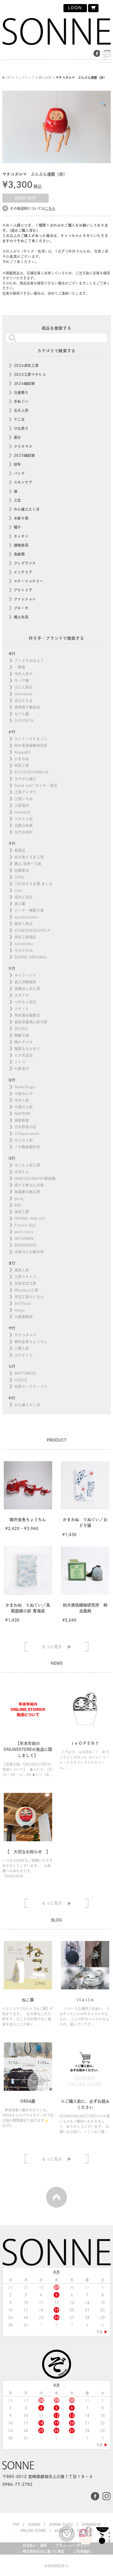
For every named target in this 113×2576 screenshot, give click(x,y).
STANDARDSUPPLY (32, 930)
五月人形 (21, 410)
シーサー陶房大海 (29, 910)
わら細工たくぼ (27, 509)
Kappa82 (23, 752)
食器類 (19, 554)
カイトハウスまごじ (31, 739)
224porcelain (27, 1134)
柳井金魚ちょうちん (31, 1342)
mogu (20, 1310)
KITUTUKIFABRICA (32, 772)
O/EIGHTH (24, 721)
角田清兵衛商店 (27, 1015)
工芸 (18, 500)
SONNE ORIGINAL (31, 957)
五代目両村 (24, 832)
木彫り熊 (21, 518)
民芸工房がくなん (29, 1297)
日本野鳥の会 (25, 1127)
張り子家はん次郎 (29, 1185)
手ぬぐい (21, 401)
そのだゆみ (24, 950)
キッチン (21, 536)
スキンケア (23, 482)
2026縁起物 (24, 383)
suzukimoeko (27, 917)
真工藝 (20, 904)
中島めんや (24, 1094)
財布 (18, 464)
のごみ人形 (24, 1140)
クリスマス (23, 446)
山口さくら (24, 1355)
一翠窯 (20, 667)
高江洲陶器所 (25, 982)
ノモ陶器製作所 (27, 1147)
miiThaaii (23, 1303)
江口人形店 (24, 687)
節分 (18, 437)
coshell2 (23, 812)
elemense (23, 694)
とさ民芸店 (24, 1055)
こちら (50, 208)
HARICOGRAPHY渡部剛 (35, 1178)
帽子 (18, 527)
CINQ (19, 877)
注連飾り (21, 392)
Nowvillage (25, 1087)
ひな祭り (21, 428)
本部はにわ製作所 (29, 1252)
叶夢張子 (22, 1069)
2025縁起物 (24, 455)
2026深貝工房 (26, 365)
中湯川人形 (24, 1107)
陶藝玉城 (22, 1035)
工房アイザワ (25, 792)
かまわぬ (22, 759)
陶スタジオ (24, 1042)
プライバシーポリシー (73, 2545)
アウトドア (23, 590)
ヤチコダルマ (25, 1335)
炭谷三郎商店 (25, 937)
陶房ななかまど (27, 1049)
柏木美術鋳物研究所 (31, 745)
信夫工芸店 (24, 897)
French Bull (25, 1225)
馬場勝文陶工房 (27, 1192)
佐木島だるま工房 (29, 857)
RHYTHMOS (25, 1373)
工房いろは (24, 799)
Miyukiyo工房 (27, 1290)
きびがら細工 (25, 779)
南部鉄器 (22, 1120)
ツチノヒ (22, 1009)
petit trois (24, 1232)
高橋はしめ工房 (27, 989)
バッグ (19, 473)
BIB (18, 1205)
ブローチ (21, 608)
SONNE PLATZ (61, 2524)
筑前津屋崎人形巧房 (31, 1022)
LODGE (21, 1380)
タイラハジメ (25, 975)
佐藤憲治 (22, 870)
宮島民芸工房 (25, 1283)
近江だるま (24, 701)
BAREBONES (26, 1245)
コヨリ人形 (24, 819)
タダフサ (22, 995)
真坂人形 (22, 1270)
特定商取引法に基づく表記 (43, 2551)
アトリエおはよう (29, 661)
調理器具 (21, 545)
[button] (103, 103)
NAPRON (22, 1114)
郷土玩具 (21, 617)
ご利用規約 (82, 2551)
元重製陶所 (24, 1317)
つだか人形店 (25, 1002)
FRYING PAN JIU (30, 1218)
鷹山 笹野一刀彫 (28, 864)
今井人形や (24, 674)
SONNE (34, 2524)
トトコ (20, 1062)
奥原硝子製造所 (27, 707)
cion (18, 890)
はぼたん (22, 1172)
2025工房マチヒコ (30, 374)
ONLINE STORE (33, 2530)
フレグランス (25, 563)
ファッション (25, 599)
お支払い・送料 (35, 2545)
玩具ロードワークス (31, 1387)
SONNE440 (91, 2524)
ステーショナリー (29, 581)
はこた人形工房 (27, 1165)
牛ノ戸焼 (22, 681)
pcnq (19, 1198)
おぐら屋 (22, 714)
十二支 (19, 419)
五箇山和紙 (24, 825)
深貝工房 (22, 1212)
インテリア (23, 572)
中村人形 (22, 1100)
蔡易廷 (20, 850)
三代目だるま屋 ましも (34, 884)
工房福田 (22, 805)
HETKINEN (24, 1238)
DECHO (21, 1029)
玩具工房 (22, 765)
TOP (16, 2524)
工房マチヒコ (25, 1277)
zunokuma (24, 944)
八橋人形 (22, 1348)
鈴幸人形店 (24, 924)
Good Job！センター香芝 (36, 785)
